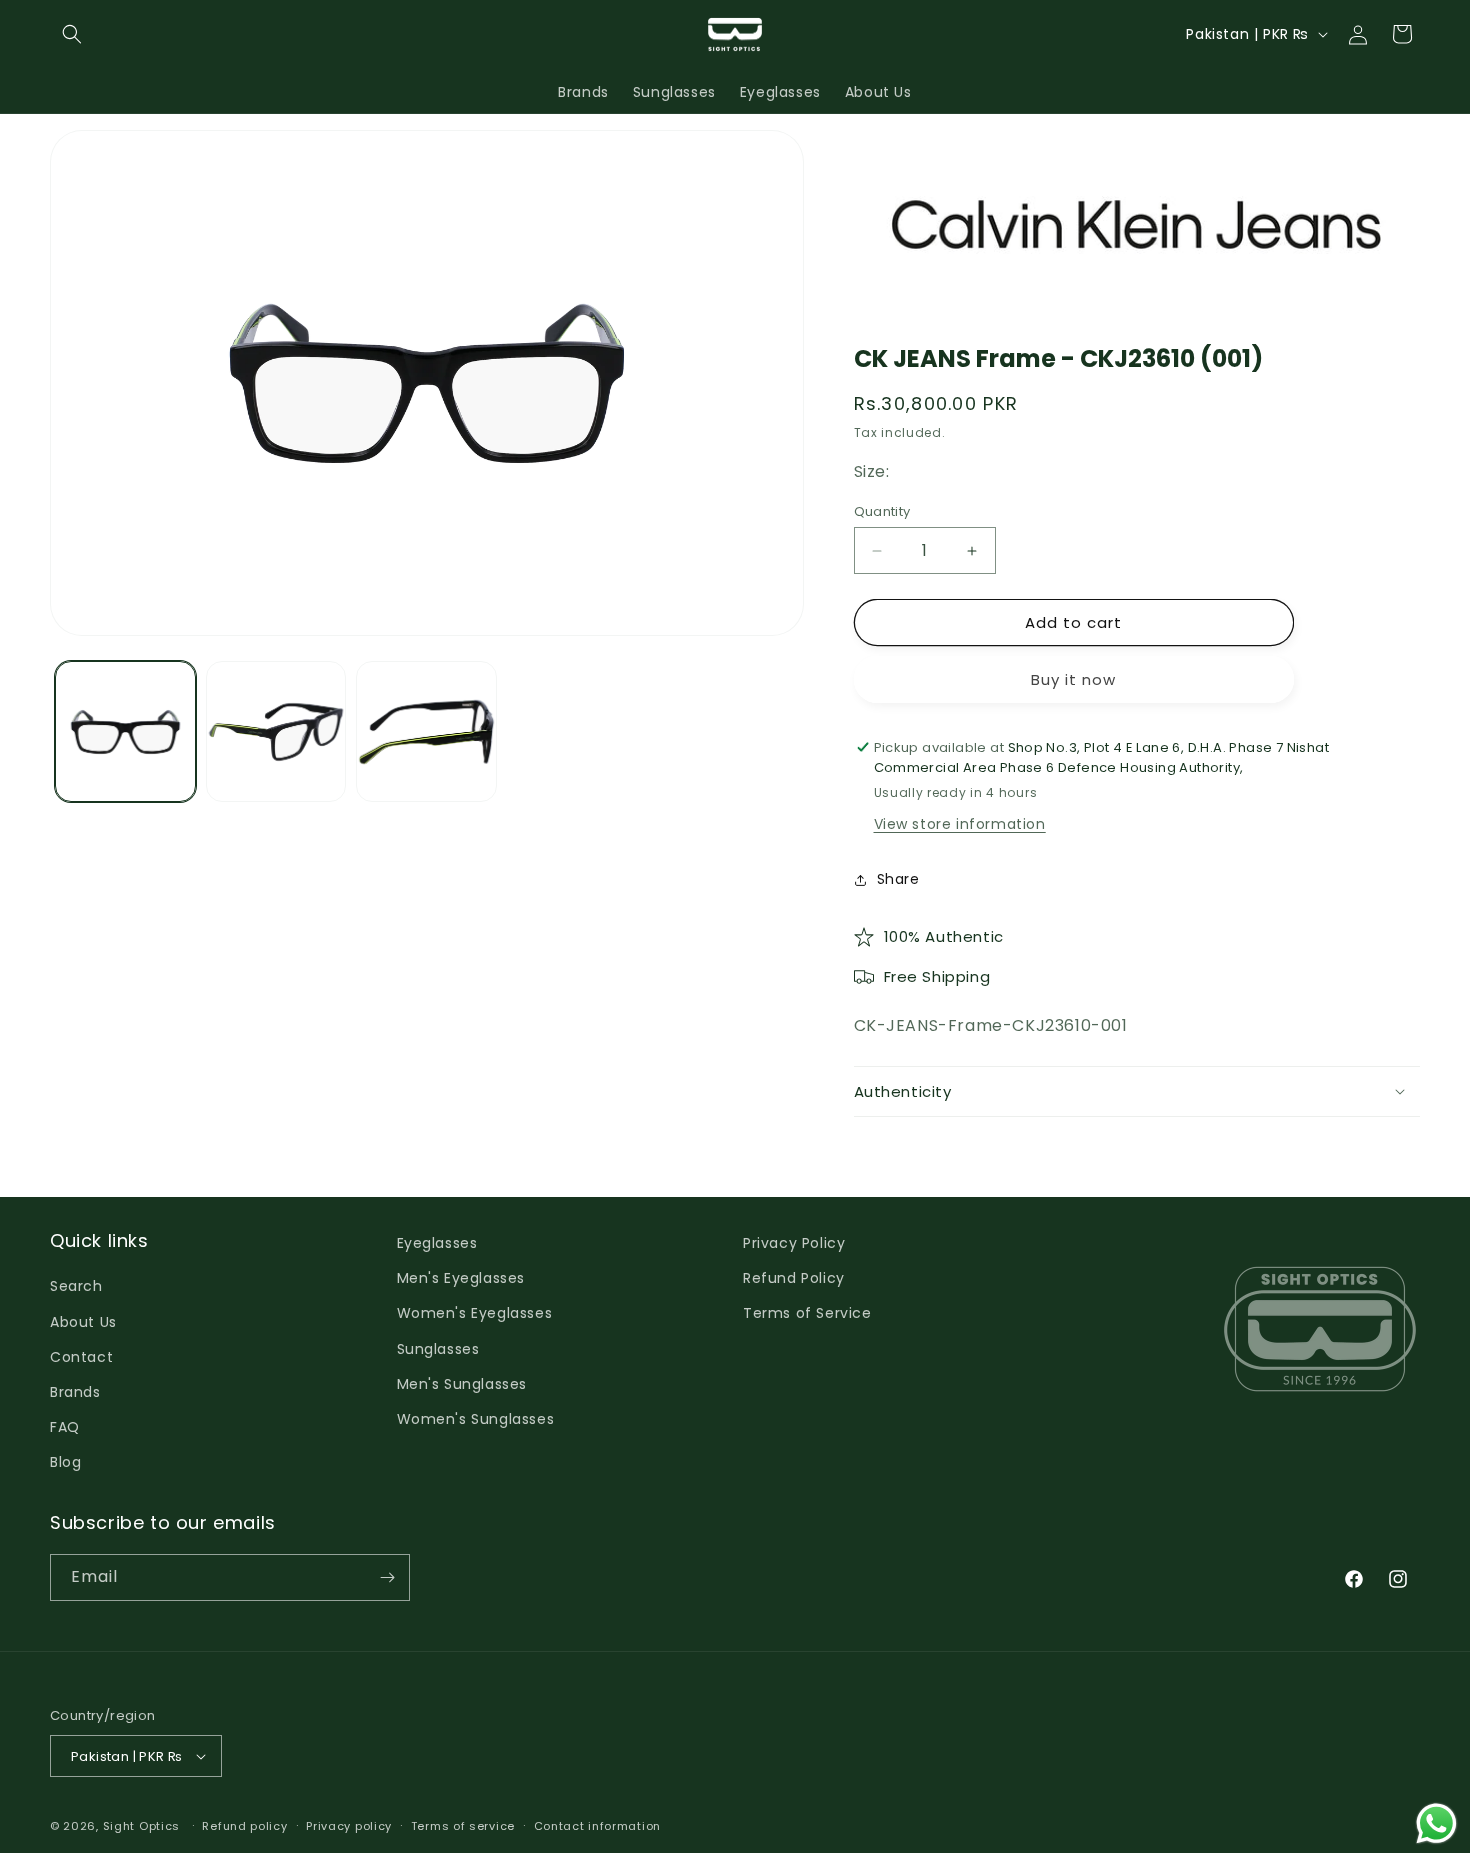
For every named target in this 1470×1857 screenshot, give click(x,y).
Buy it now (1073, 679)
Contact (81, 1357)
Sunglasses (438, 1349)
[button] (72, 34)
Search (76, 1286)
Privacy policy (349, 1826)
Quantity (882, 511)
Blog (65, 1462)
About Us (83, 1322)
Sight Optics (141, 1826)
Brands (75, 1392)
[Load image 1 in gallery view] (125, 732)
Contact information (597, 1826)
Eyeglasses (437, 1243)
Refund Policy (794, 1278)
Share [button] (898, 879)
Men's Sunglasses (462, 1384)
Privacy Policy (794, 1243)
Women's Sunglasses (476, 1419)
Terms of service (463, 1826)
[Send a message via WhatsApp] (1436, 1823)
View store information (960, 824)
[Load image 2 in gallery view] (276, 732)
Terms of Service (807, 1313)
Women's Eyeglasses (475, 1313)
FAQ (65, 1427)
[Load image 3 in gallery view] (426, 732)
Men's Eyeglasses (461, 1278)
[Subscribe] (387, 1577)
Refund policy (244, 1826)
